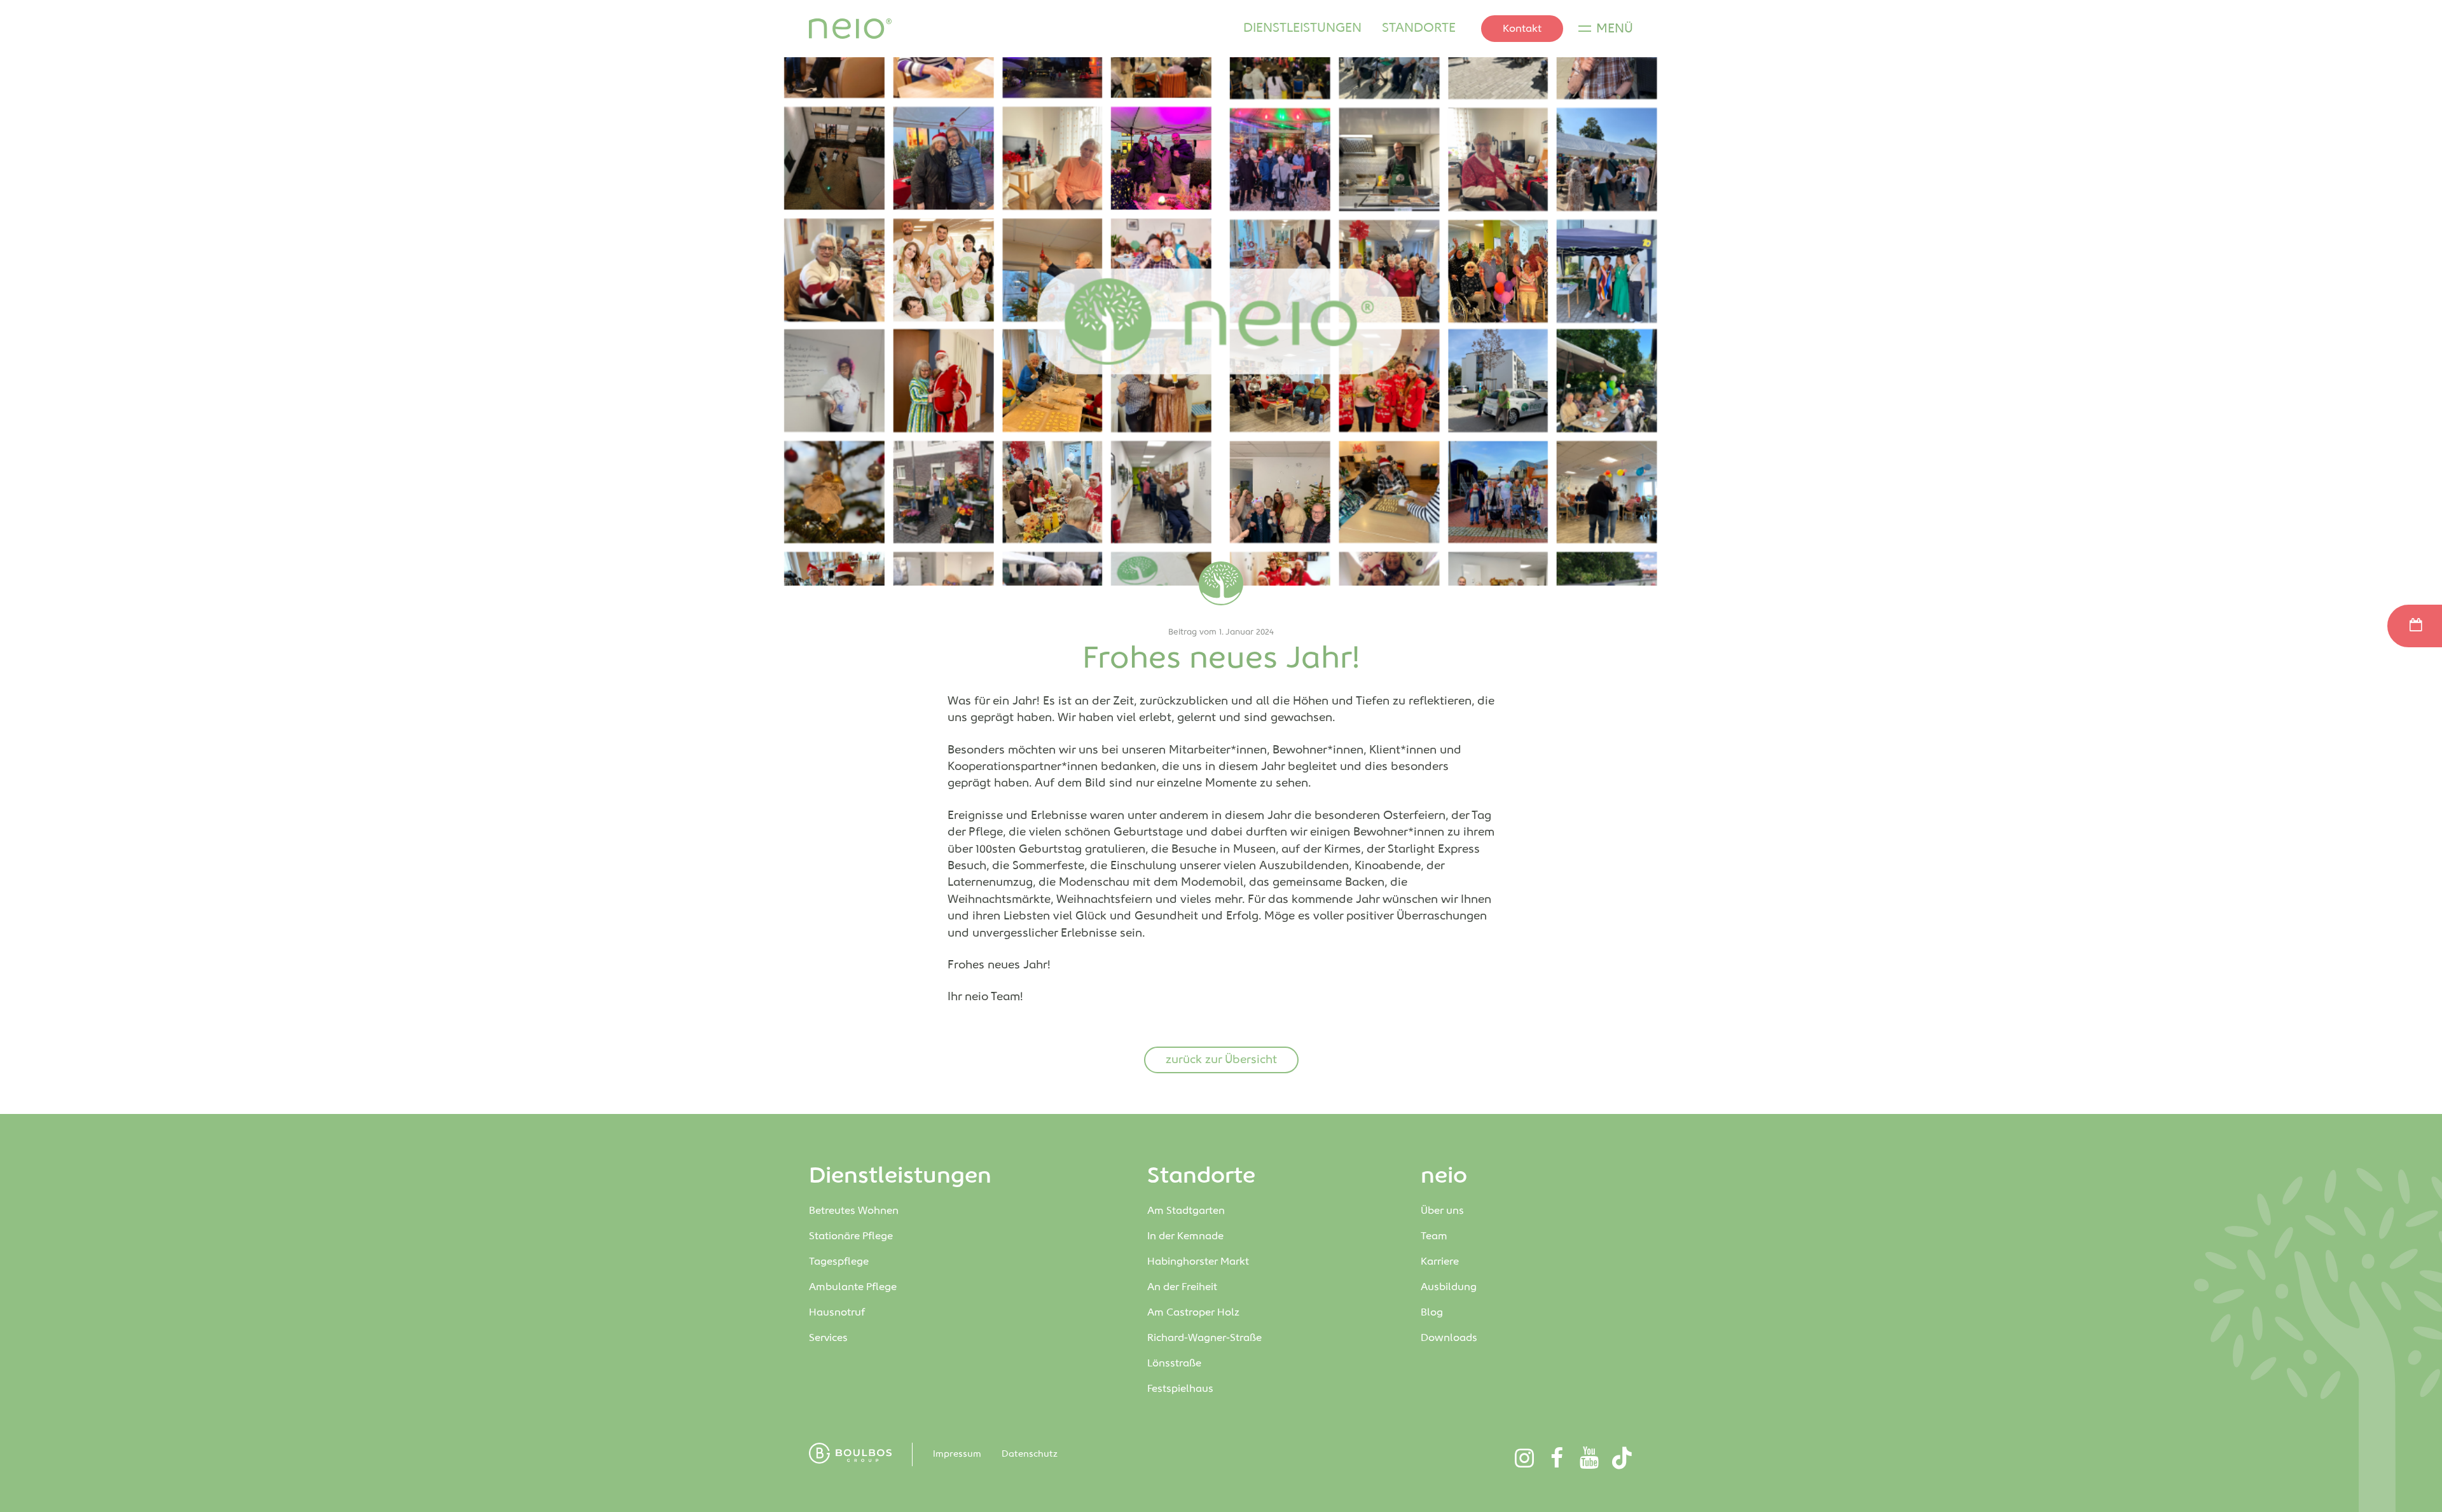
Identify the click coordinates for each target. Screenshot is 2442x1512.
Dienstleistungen (1302, 28)
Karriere (1440, 1262)
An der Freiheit (1185, 1287)
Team (1434, 1236)
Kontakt (1522, 29)
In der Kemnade (1185, 1236)
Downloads (1449, 1338)
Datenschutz (1030, 1454)
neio (1444, 1176)
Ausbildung (1449, 1287)
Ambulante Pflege (853, 1287)
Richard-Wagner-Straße (1206, 1338)
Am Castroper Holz (1195, 1313)
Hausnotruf (837, 1313)
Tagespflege (839, 1262)
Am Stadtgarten (1187, 1211)
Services (828, 1338)
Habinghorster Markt (1199, 1262)
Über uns (1442, 1211)
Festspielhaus (1180, 1389)
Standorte (1419, 28)
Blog (1432, 1313)
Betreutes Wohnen (854, 1211)
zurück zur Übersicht (1221, 1060)
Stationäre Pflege (851, 1236)
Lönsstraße (1176, 1364)
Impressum (957, 1454)
